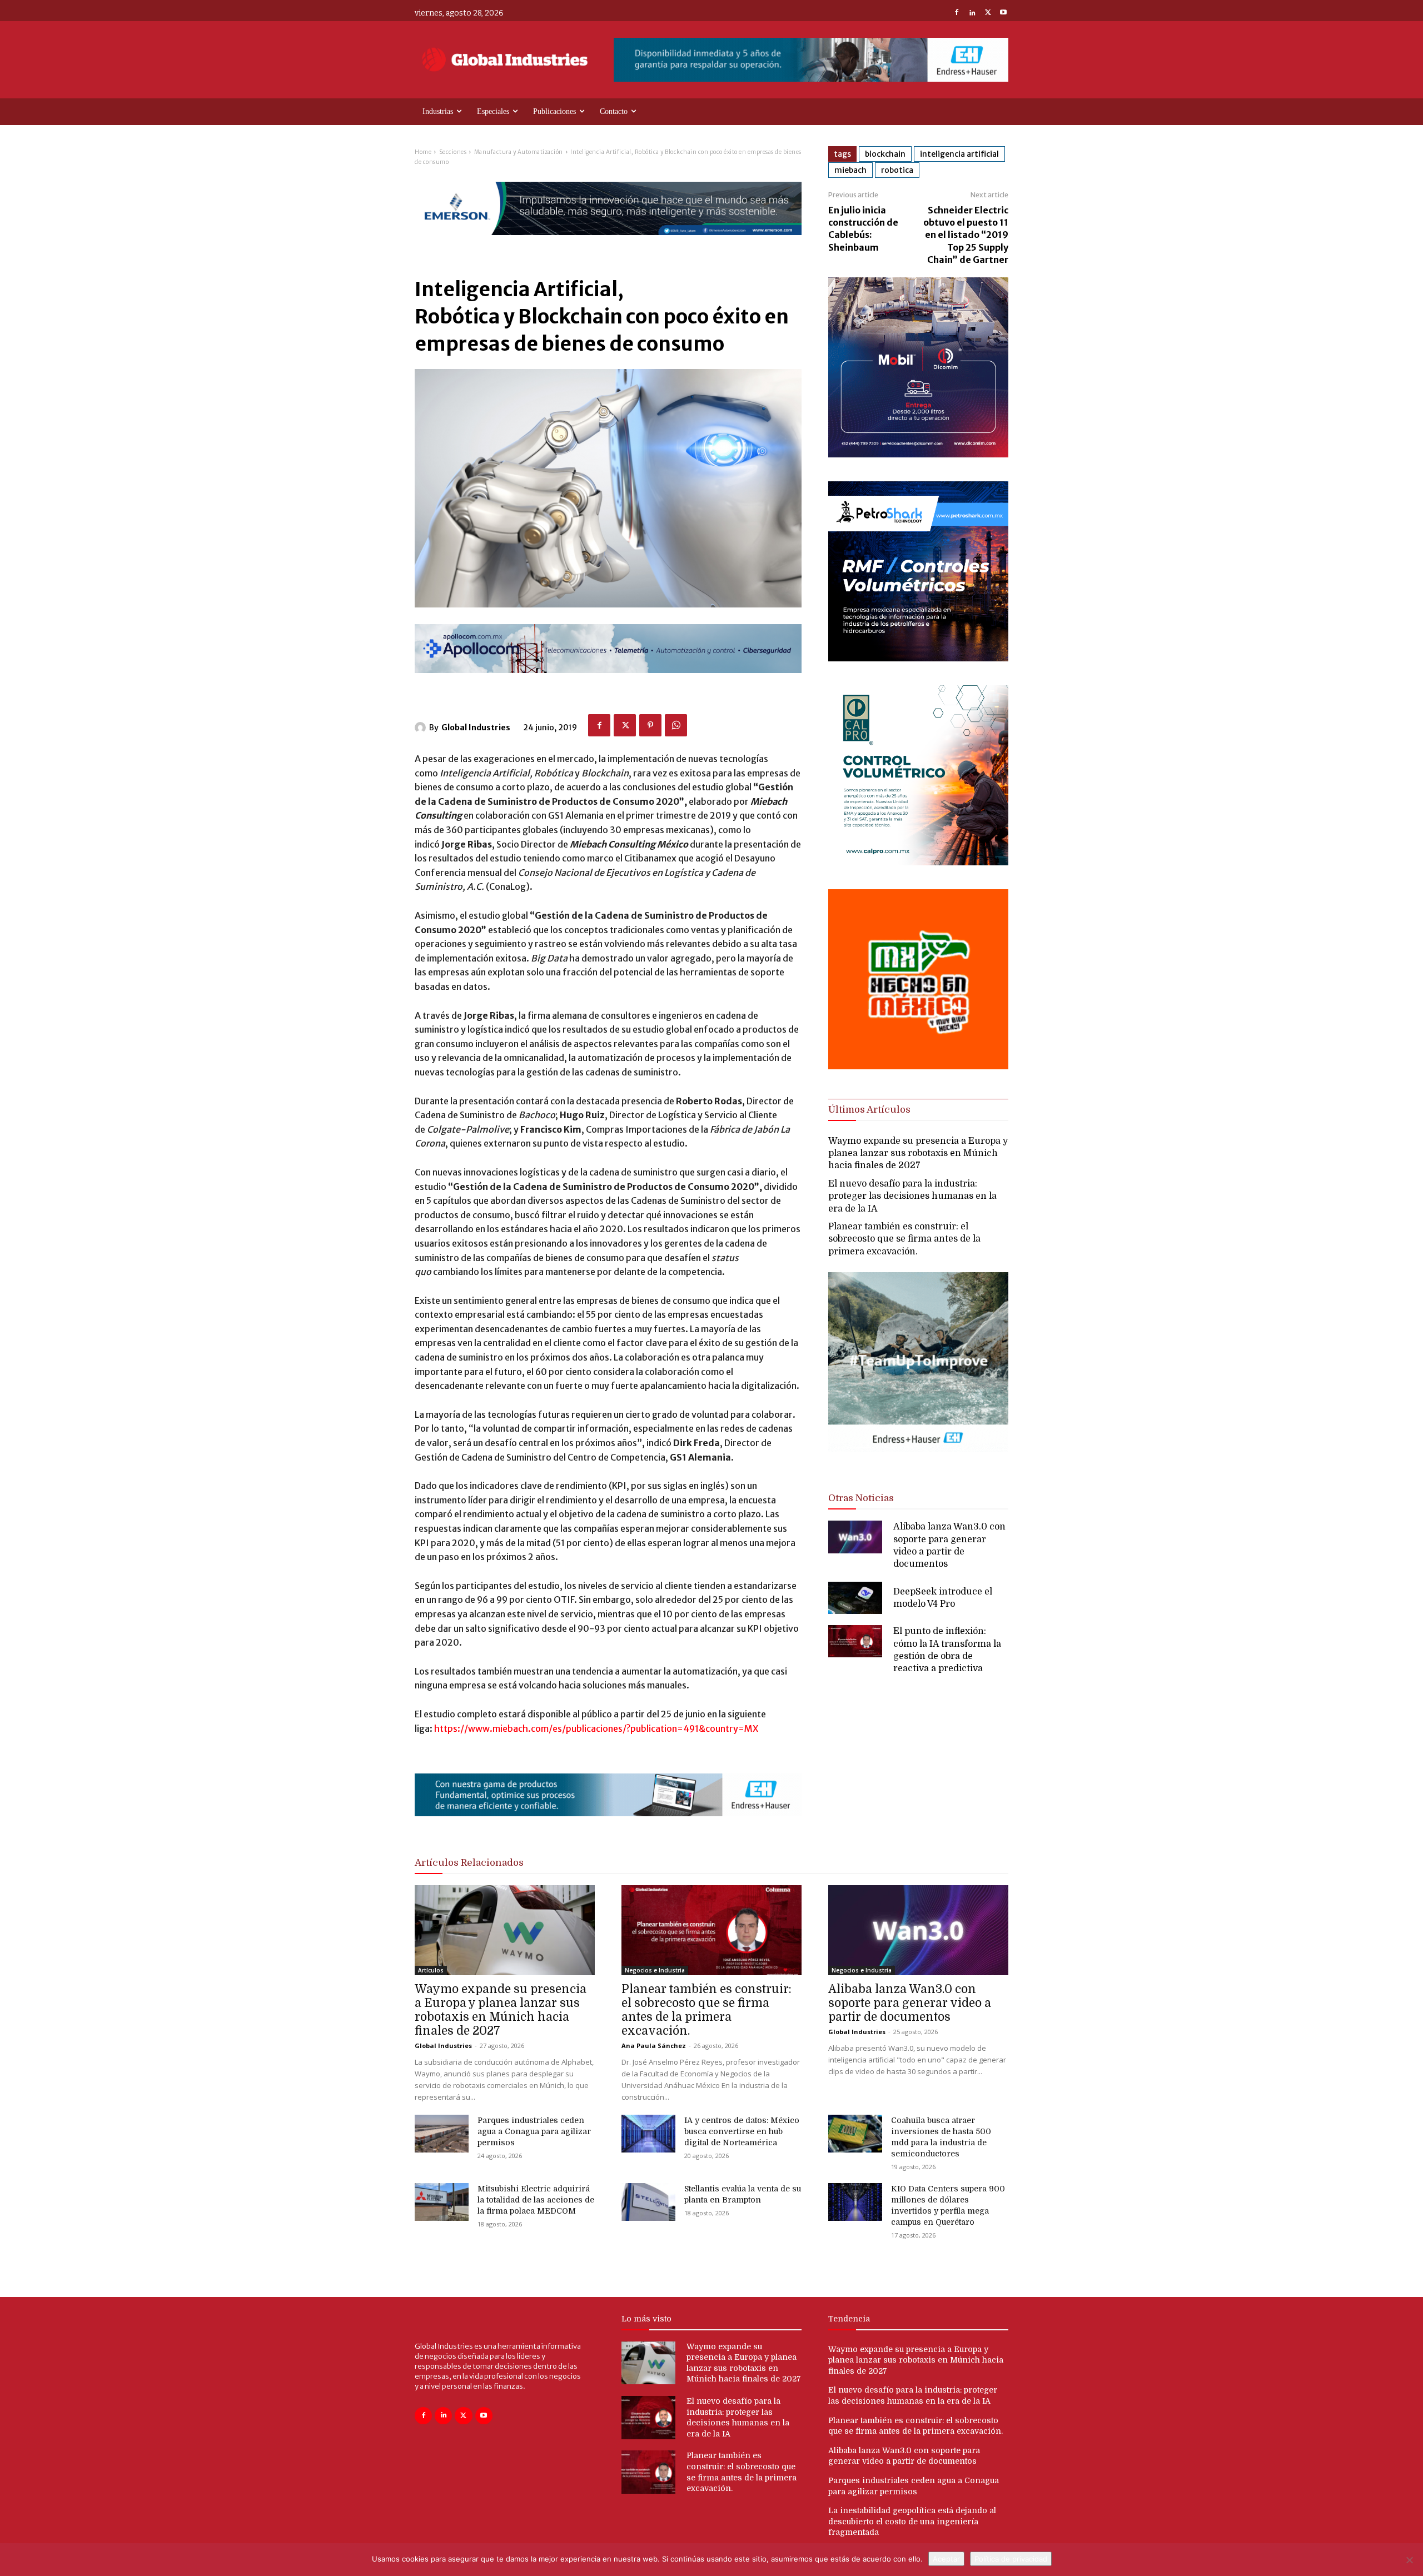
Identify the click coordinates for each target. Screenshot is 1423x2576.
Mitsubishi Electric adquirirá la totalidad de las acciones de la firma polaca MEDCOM (536, 2200)
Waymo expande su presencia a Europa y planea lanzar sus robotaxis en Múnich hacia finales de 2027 (918, 1154)
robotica (897, 170)
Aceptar (946, 2559)
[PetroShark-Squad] (918, 658)
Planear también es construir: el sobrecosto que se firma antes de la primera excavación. (904, 1239)
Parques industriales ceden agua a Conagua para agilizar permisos (534, 2131)
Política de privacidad (1011, 2559)
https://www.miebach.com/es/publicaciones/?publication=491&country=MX (596, 1728)
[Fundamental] (811, 60)
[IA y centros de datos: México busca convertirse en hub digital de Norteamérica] (648, 2134)
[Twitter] (988, 13)
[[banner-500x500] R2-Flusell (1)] (918, 1066)
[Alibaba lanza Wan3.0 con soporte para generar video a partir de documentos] (855, 1537)
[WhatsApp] (676, 725)
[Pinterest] (650, 725)
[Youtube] (1003, 13)
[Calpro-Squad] (918, 862)
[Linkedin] (972, 13)
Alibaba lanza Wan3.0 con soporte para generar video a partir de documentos (910, 2003)
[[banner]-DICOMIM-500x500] (918, 454)
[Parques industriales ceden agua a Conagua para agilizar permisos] (442, 2134)
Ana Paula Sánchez (654, 2046)
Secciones (453, 152)
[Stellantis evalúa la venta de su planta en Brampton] (648, 2202)
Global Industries (476, 728)
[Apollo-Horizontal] (608, 682)
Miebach (850, 170)
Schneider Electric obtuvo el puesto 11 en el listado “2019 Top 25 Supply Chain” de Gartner (966, 235)
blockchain (885, 154)
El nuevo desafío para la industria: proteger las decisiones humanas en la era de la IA (912, 1196)
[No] (1409, 2560)
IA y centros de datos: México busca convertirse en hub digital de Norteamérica (742, 2131)
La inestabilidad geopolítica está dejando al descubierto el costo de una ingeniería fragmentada (912, 2521)
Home (423, 152)
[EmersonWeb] (608, 244)
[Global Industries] (422, 728)
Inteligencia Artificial (959, 154)
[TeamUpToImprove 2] (918, 1461)
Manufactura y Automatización (519, 152)
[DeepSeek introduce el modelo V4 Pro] (855, 1598)
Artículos (431, 1970)
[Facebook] (957, 13)
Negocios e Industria (655, 1970)
